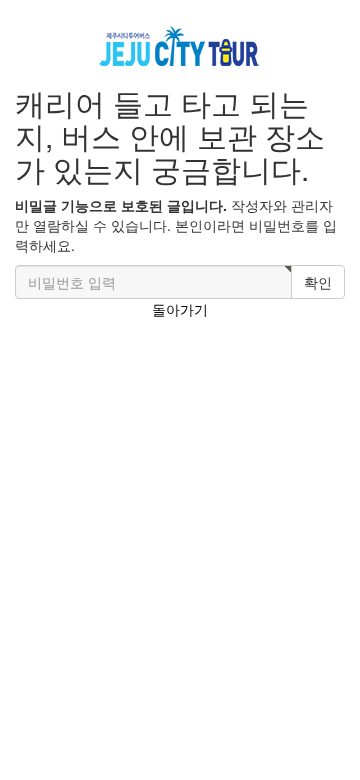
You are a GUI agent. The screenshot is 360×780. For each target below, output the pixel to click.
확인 (318, 282)
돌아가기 (180, 309)
